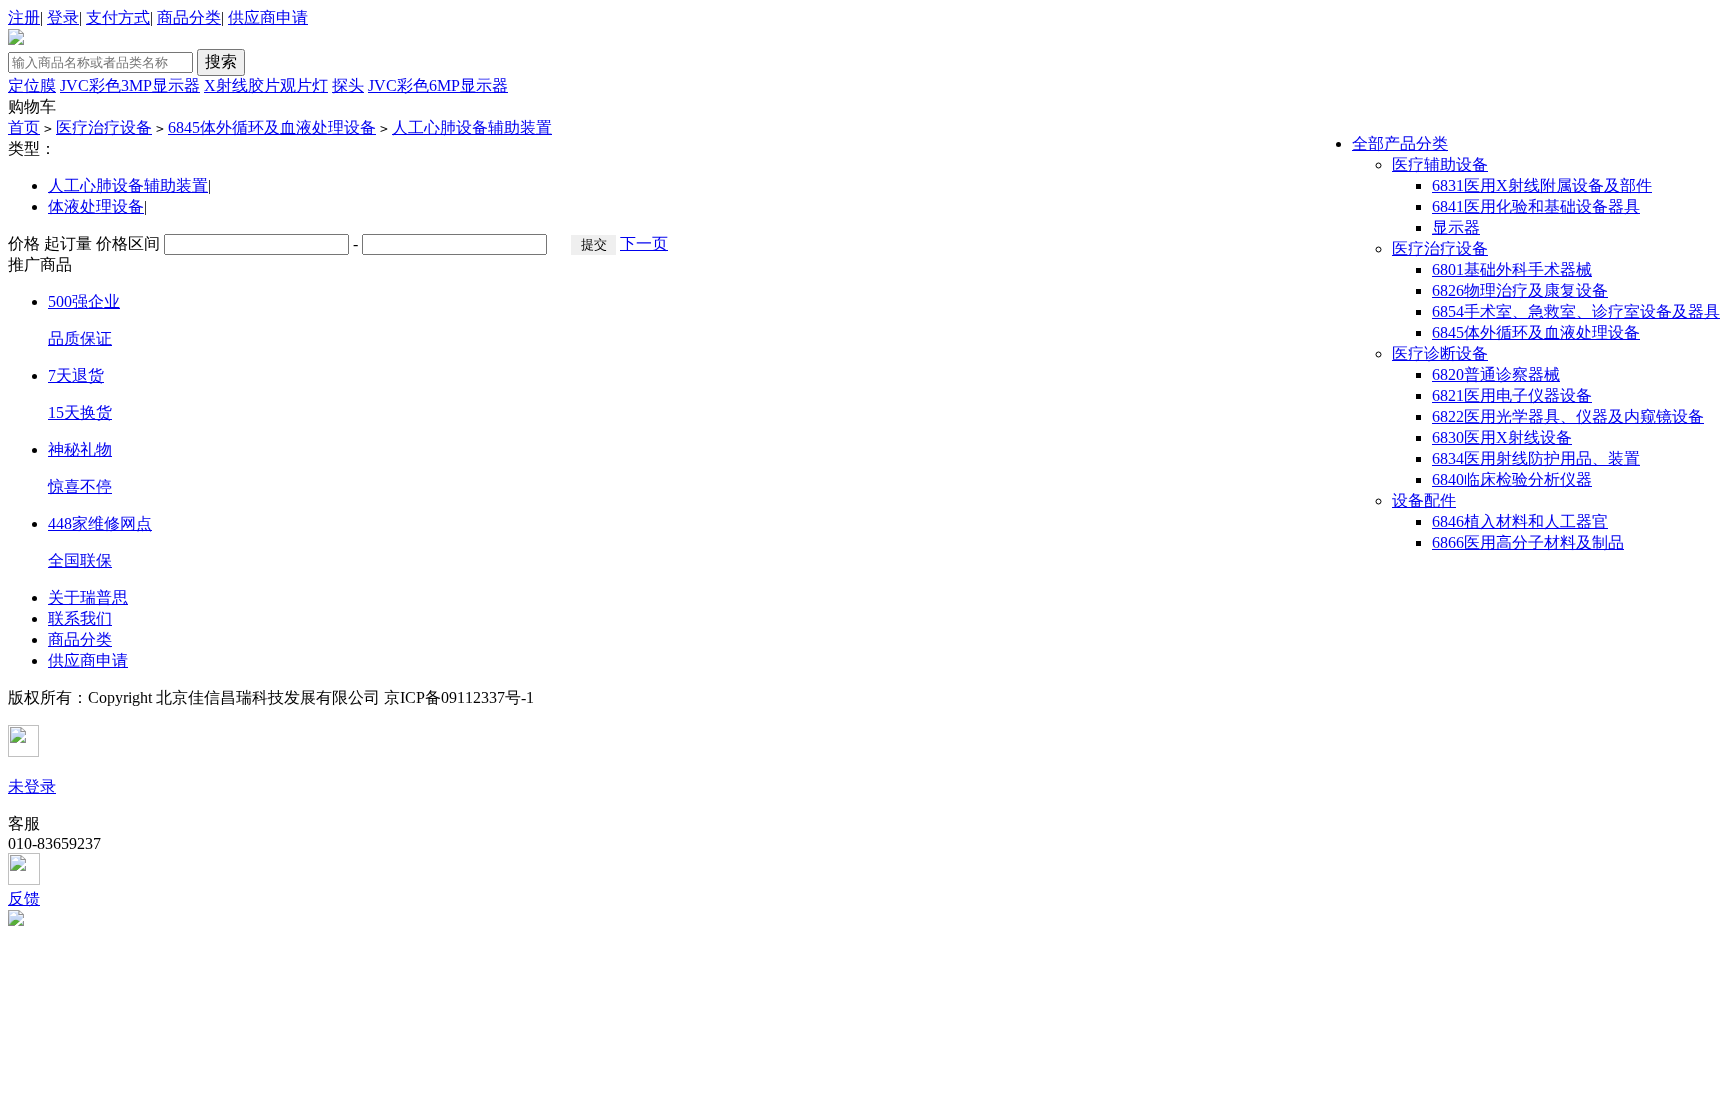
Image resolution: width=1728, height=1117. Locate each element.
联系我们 (80, 618)
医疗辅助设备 (1440, 164)
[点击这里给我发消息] (864, 871)
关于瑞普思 (88, 597)
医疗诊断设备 (1440, 353)
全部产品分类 (1400, 143)
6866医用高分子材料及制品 (1528, 542)
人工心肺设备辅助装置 (472, 127)
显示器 (1456, 227)
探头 (348, 85)
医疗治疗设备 (104, 127)
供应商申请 (268, 17)
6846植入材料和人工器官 (1520, 521)
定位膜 (32, 85)
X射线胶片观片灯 (266, 85)
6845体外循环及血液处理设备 (272, 127)
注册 (24, 17)
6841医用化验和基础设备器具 (1536, 206)
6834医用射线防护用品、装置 (1536, 458)
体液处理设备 (96, 206)
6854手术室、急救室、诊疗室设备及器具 (1576, 311)
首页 (24, 127)
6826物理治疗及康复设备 (1520, 290)
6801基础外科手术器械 (1512, 269)
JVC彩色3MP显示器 (130, 85)
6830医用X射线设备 (1502, 437)
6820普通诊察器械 (1496, 374)
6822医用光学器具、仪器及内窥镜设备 (1568, 416)
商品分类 (189, 17)
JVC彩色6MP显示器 (438, 85)
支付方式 (118, 17)
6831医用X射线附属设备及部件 (1542, 185)
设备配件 (1424, 500)
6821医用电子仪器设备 (1512, 395)
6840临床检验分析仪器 (1512, 479)
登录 (63, 17)
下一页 (644, 243)
